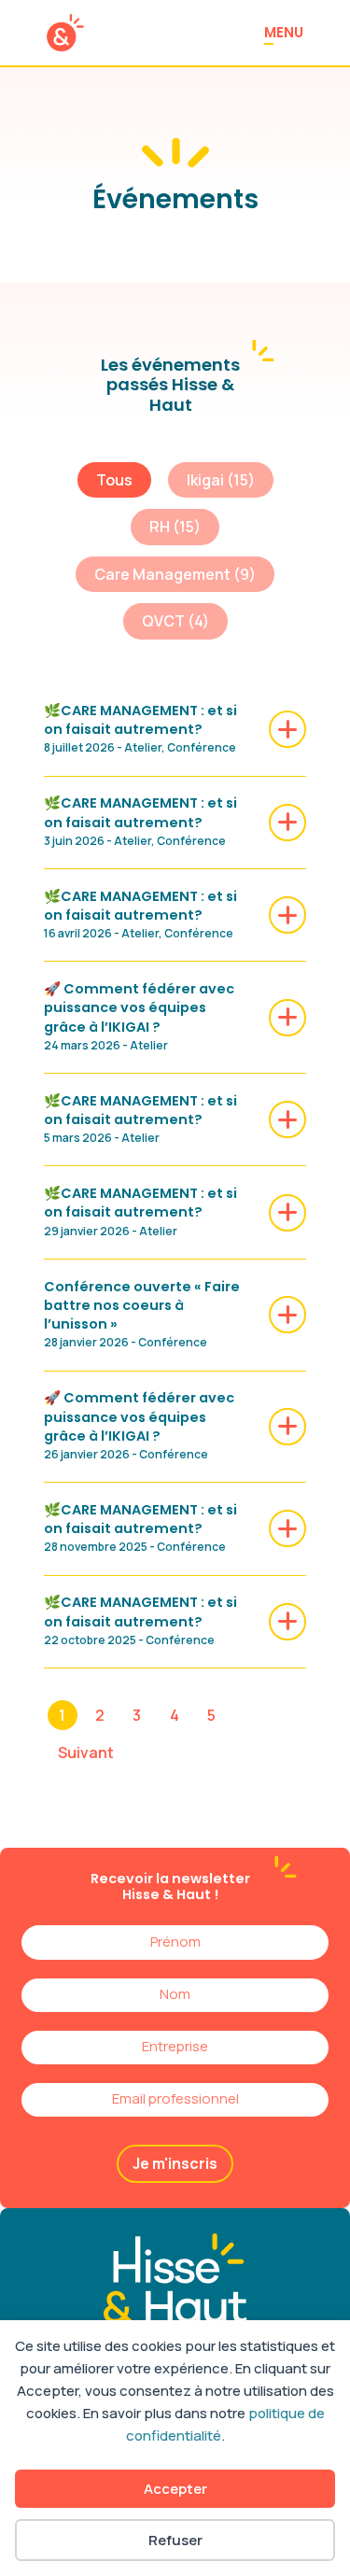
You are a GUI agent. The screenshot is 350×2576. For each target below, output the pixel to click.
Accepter (175, 2489)
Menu (284, 32)
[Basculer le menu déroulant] (205, 1390)
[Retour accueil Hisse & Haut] (65, 33)
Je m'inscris (175, 2163)
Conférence (202, 747)
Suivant (86, 1753)
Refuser (175, 2540)
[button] (114, 480)
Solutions (157, 1390)
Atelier (143, 747)
